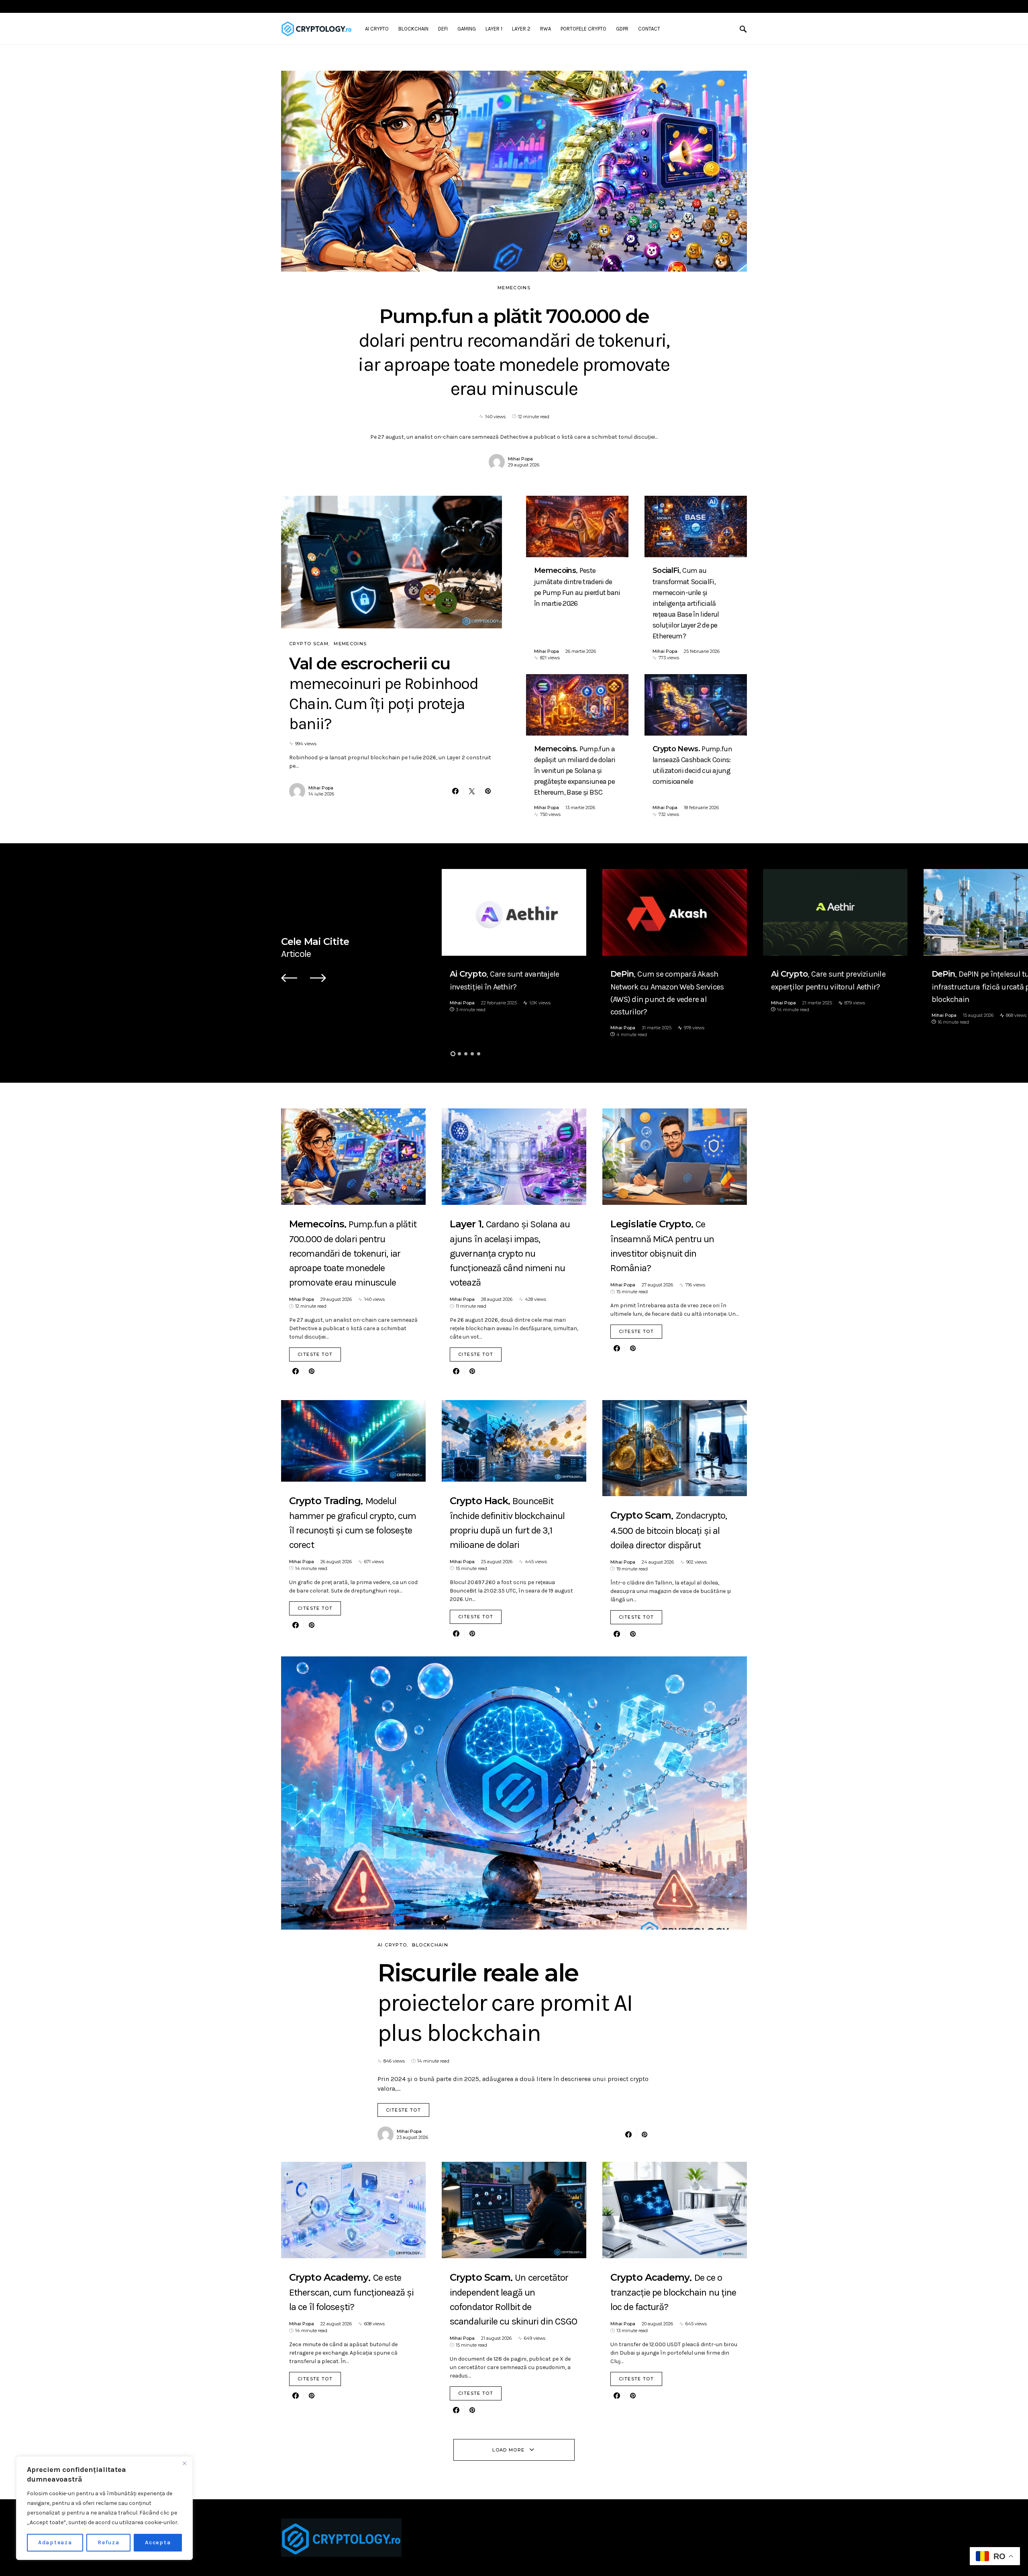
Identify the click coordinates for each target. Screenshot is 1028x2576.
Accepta (158, 2542)
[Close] (184, 2463)
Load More (508, 2450)
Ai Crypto (392, 1945)
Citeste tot (315, 1354)
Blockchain (430, 1945)
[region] (104, 2508)
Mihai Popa (520, 459)
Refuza (109, 2542)
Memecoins (514, 288)
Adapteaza (55, 2542)
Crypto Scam (309, 644)
